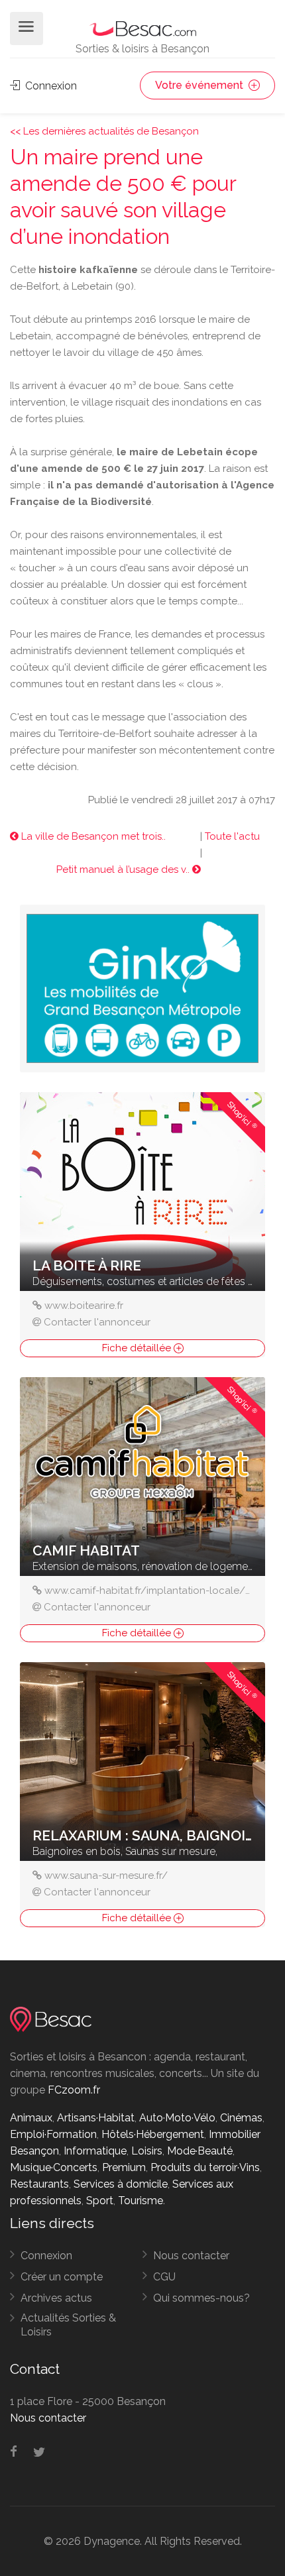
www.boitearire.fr (84, 1306)
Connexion (50, 86)
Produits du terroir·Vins (205, 2167)
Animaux (31, 2118)
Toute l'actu (232, 836)
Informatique (95, 2151)
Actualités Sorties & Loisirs (68, 2325)
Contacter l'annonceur (97, 1322)
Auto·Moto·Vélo (177, 2118)
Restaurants (39, 2184)
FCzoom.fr (74, 2090)
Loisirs (147, 2151)
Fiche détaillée (138, 1348)
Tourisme (141, 2201)
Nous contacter (191, 2256)
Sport (100, 2201)
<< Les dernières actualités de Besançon (104, 131)
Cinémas (241, 2118)
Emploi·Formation (53, 2134)
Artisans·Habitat (96, 2118)
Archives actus (56, 2298)
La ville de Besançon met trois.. (92, 836)
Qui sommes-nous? (201, 2298)
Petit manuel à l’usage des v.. (124, 869)
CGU (164, 2277)
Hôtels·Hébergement (153, 2134)
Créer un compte (62, 2277)
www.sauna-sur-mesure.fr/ (106, 1876)
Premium (124, 2167)
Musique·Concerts (54, 2167)
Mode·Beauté (200, 2151)
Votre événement (200, 85)
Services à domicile (121, 2184)
